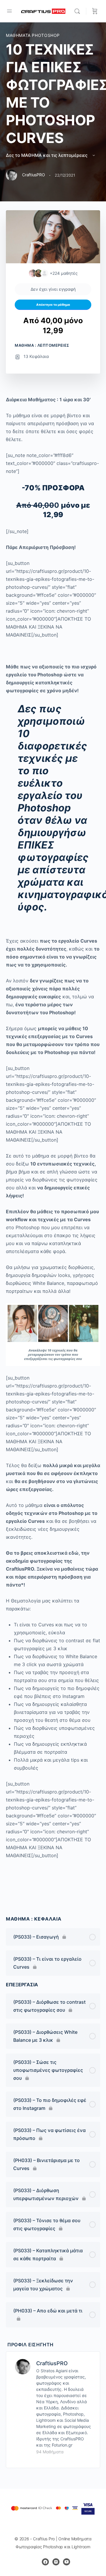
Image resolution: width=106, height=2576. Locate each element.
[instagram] (56, 2562)
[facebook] (45, 2562)
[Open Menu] (9, 11)
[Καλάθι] (95, 11)
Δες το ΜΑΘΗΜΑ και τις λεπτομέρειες (47, 155)
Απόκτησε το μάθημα (53, 305)
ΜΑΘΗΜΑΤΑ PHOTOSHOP (33, 35)
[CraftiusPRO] (23, 2366)
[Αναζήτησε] (79, 11)
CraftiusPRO (52, 2363)
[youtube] (67, 2562)
